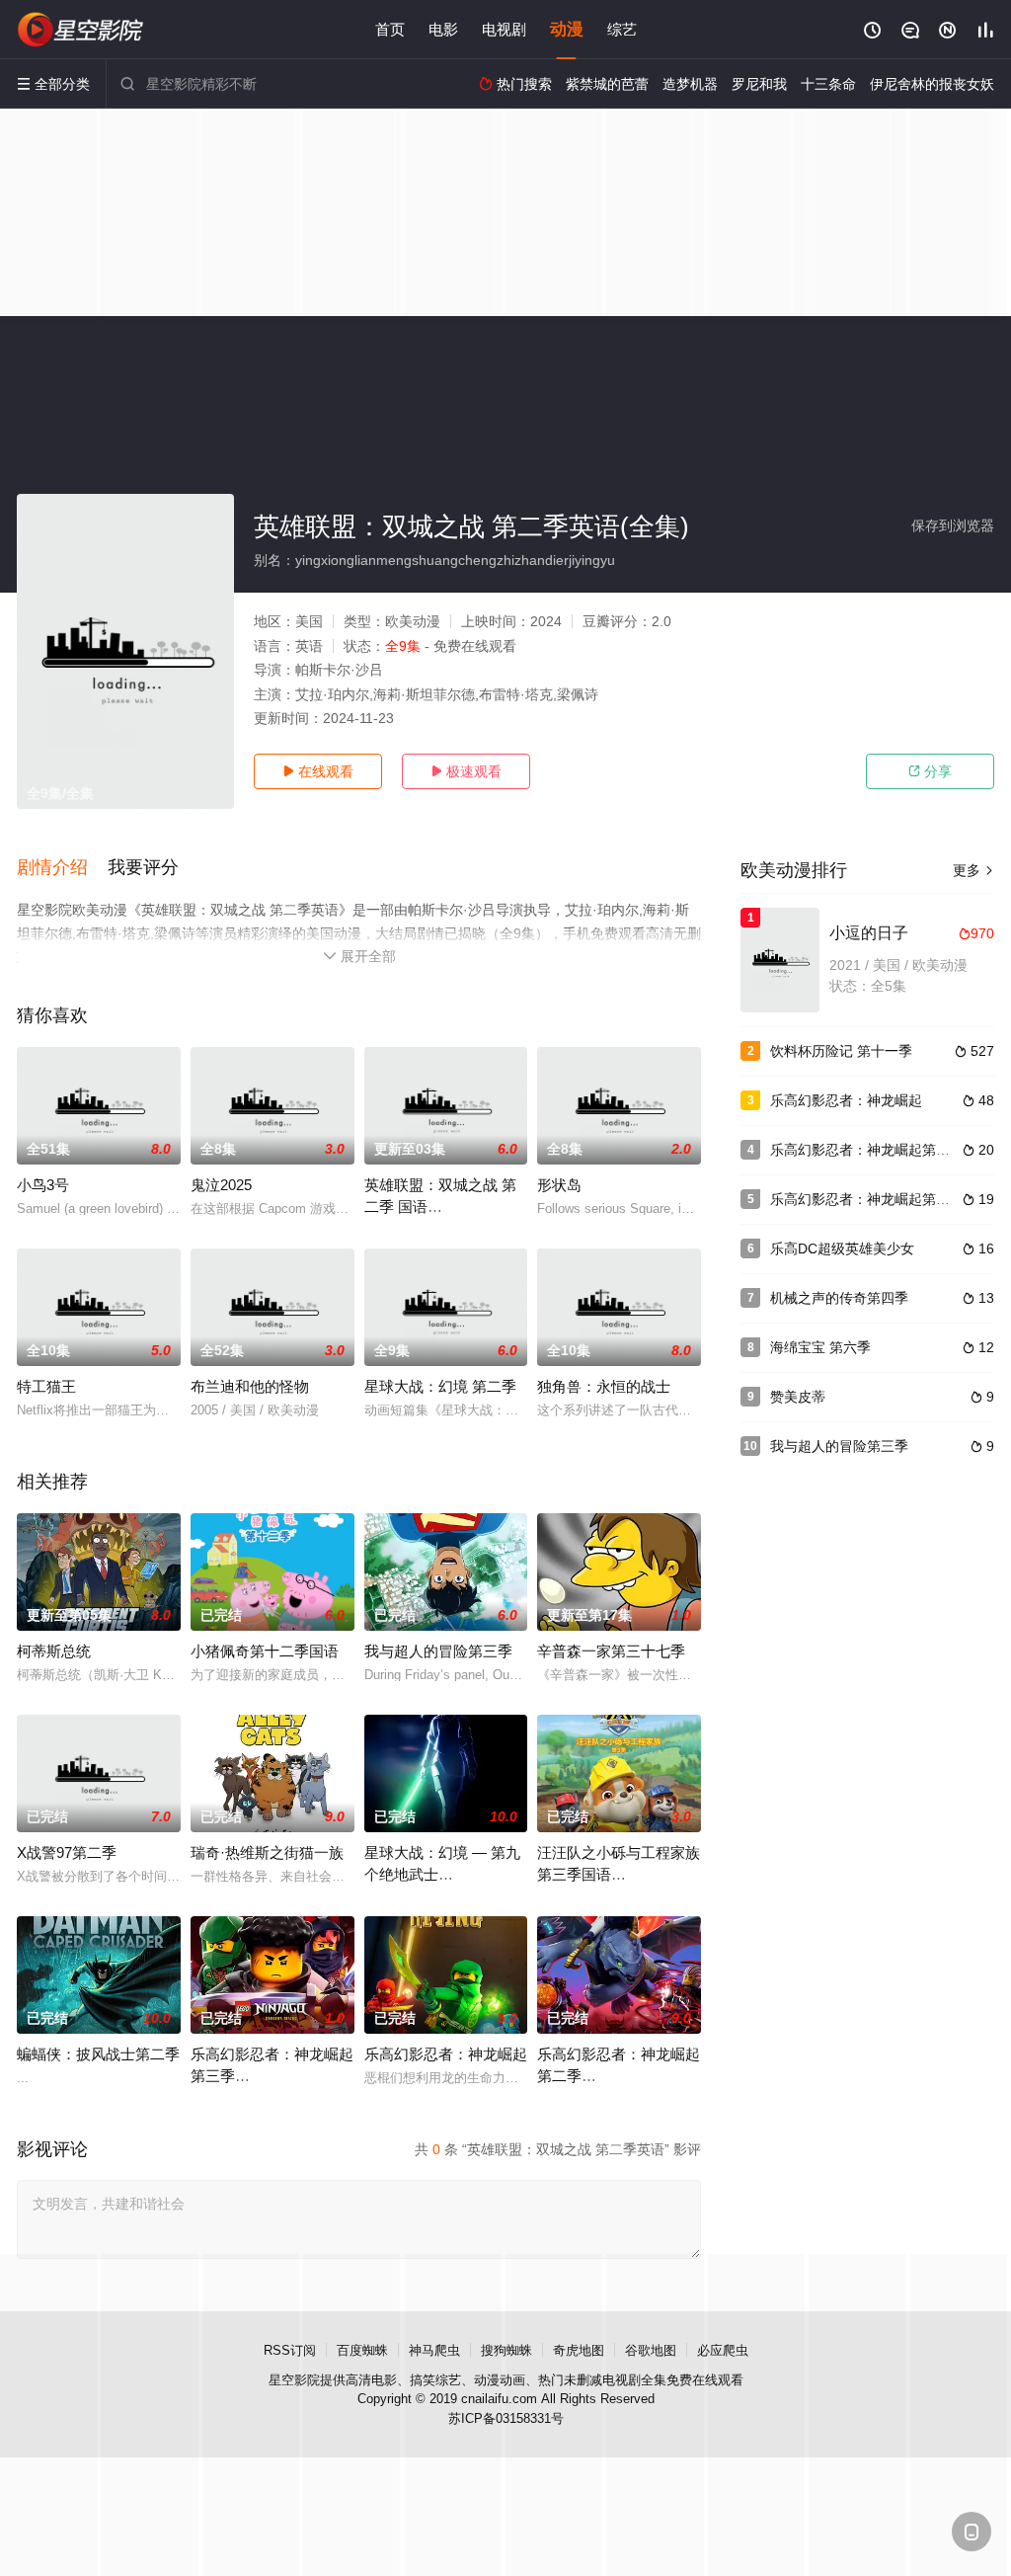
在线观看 (318, 771)
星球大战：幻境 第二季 (440, 1386)
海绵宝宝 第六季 (820, 1347)
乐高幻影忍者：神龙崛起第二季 (867, 1199)
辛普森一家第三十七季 (611, 1651)
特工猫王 (46, 1386)
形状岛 (559, 1185)
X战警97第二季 (67, 1852)
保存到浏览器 (953, 525)
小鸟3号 (43, 1185)
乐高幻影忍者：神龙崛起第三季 (867, 1150)
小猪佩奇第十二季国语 (265, 1651)
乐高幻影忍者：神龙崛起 (446, 2054)
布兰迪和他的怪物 (250, 1386)
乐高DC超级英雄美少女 (842, 1248)
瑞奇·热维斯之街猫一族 (267, 1852)
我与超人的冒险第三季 (438, 1651)
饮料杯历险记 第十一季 (841, 1051)
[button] (62, 868)
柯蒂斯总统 (54, 1651)
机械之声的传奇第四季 (839, 1298)
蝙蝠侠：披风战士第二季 (98, 2054)
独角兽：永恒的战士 (604, 1386)
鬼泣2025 (221, 1185)
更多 (973, 870)
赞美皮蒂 (798, 1397)
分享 (930, 771)
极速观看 (466, 771)
